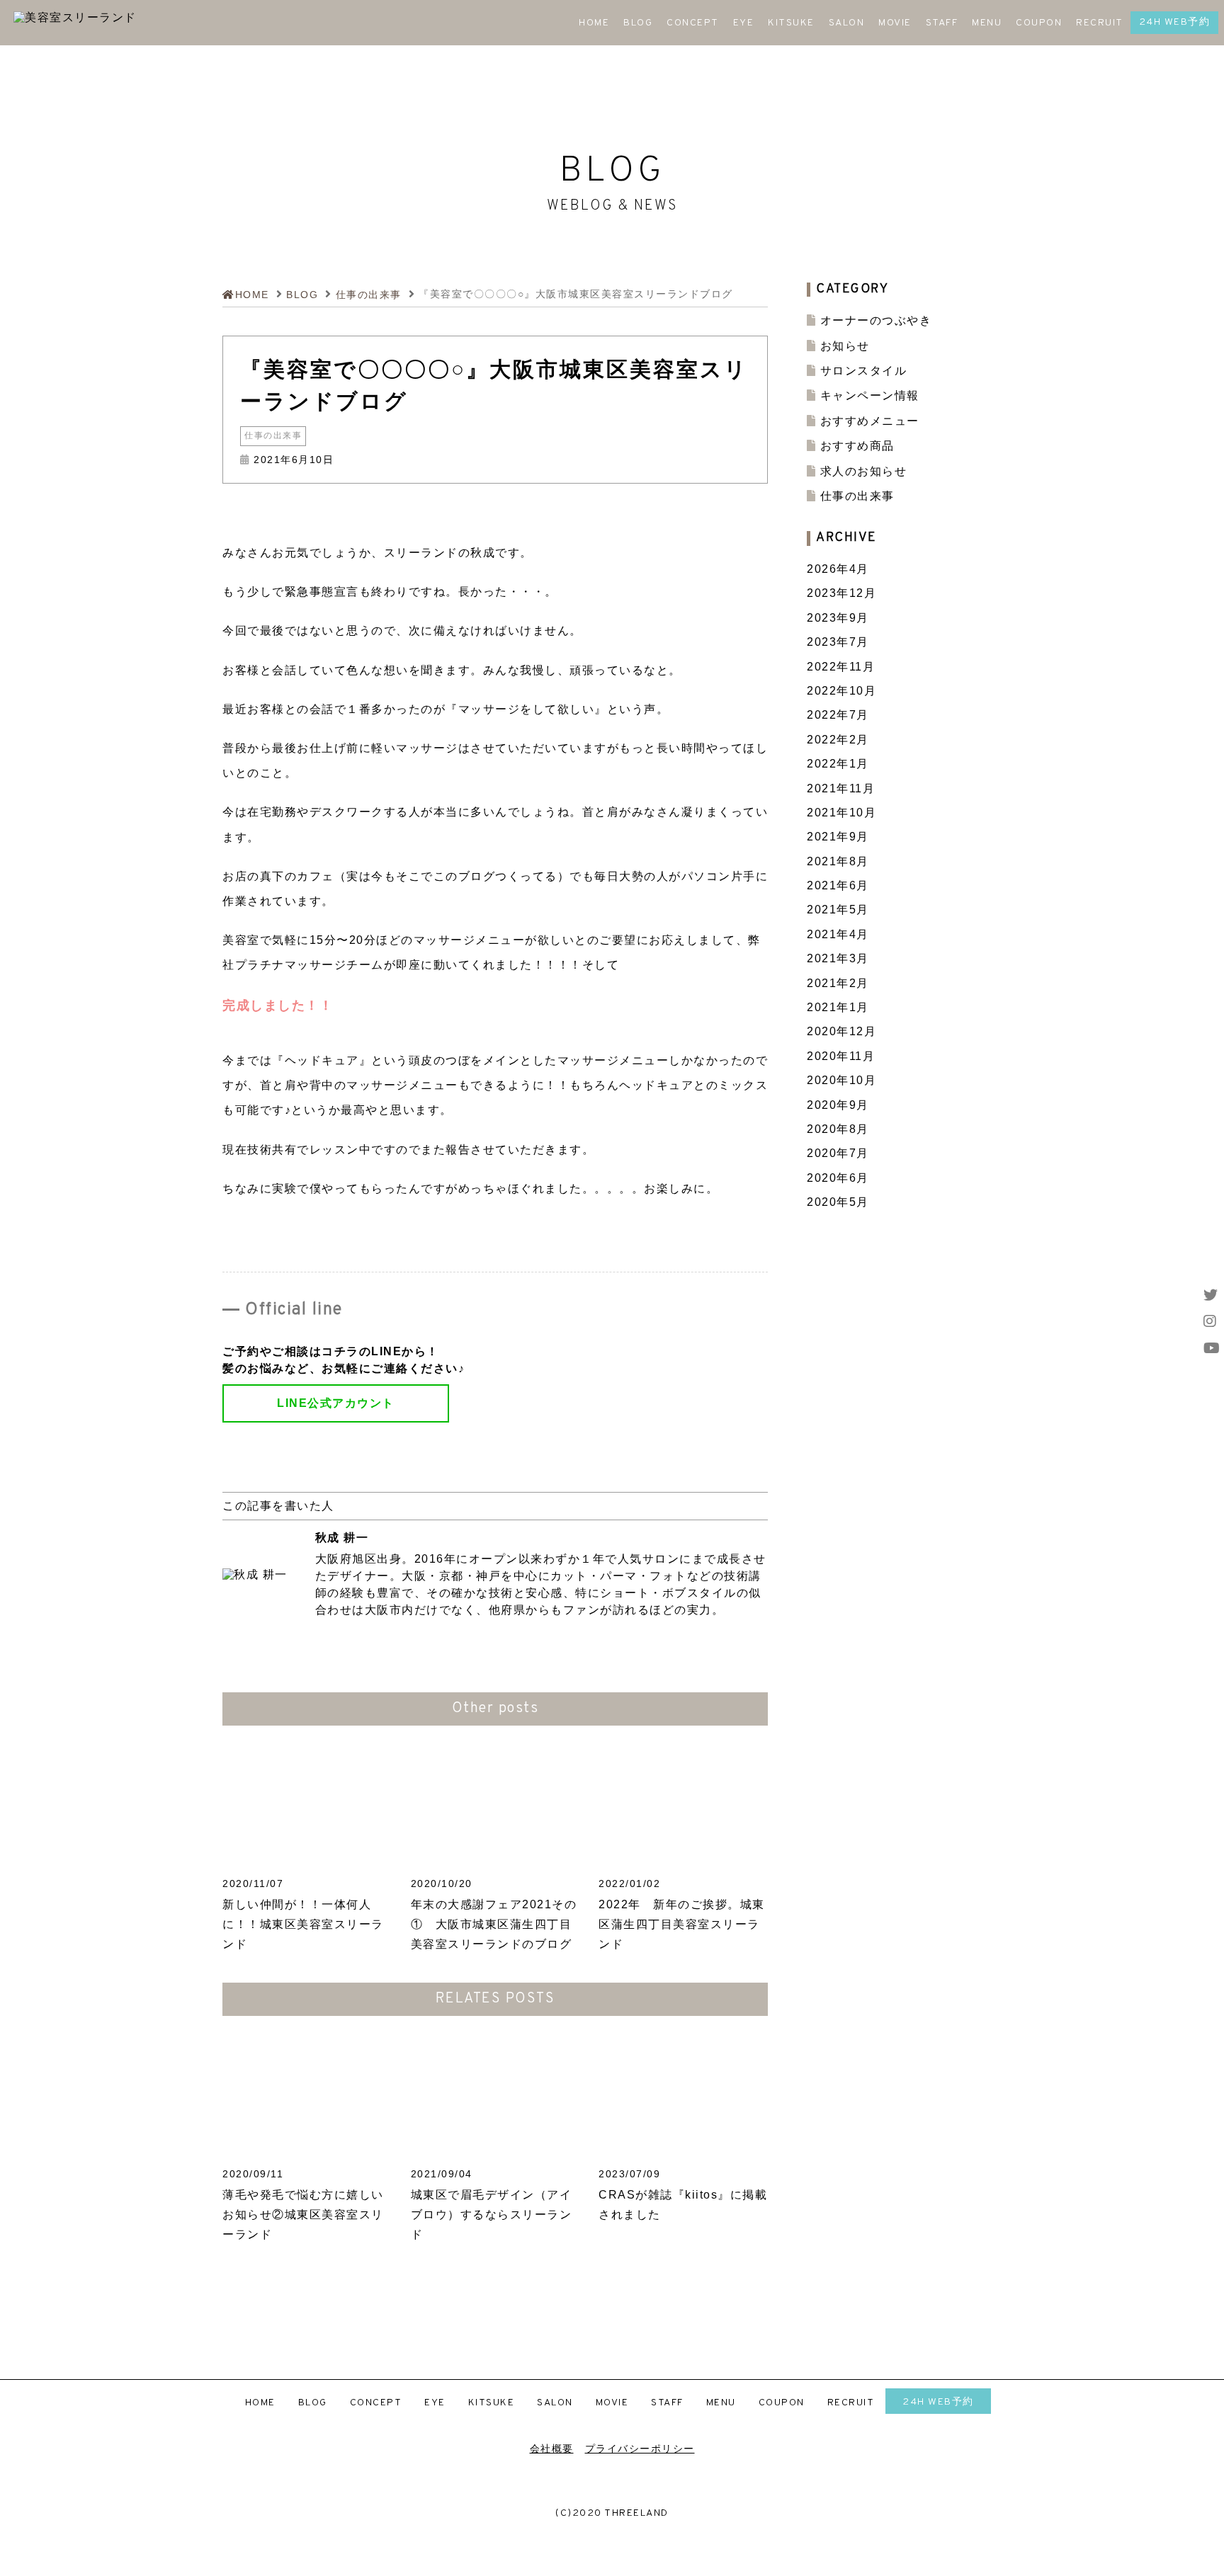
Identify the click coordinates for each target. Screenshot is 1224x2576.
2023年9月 (838, 618)
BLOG (638, 23)
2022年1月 (838, 764)
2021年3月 (838, 958)
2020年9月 (838, 1105)
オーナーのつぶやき (876, 320)
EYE (744, 23)
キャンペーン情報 (870, 395)
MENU (987, 23)
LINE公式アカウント (336, 1403)
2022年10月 (841, 691)
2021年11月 (841, 788)
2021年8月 (838, 861)
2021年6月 (838, 885)
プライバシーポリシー (640, 2449)
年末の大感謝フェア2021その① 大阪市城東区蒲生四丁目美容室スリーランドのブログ (494, 1924)
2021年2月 (838, 983)
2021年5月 (838, 910)
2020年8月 (838, 1129)
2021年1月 (838, 1007)
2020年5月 (838, 1202)
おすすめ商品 (857, 446)
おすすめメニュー (870, 421)
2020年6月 (838, 1178)
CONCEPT (693, 23)
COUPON (1039, 23)
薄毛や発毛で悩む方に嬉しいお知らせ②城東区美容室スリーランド (303, 2215)
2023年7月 (838, 642)
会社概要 (552, 2449)
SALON (847, 23)
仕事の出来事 (273, 436)
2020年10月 (841, 1080)
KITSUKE (791, 23)
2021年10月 (841, 813)
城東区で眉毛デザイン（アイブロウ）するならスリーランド (492, 2215)
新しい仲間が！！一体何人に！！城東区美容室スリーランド (303, 1924)
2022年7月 (838, 715)
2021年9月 (838, 837)
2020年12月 (841, 1031)
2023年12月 (841, 593)
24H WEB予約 (1175, 22)
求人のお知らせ (864, 471)
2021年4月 (838, 934)
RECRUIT (1100, 23)
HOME (594, 23)
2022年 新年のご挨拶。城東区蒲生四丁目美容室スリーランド (682, 1924)
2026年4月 (838, 569)
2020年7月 (838, 1153)
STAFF (942, 23)
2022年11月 (841, 667)
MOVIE (895, 23)
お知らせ (845, 346)
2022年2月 (838, 740)
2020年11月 (841, 1056)
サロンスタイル (864, 371)
